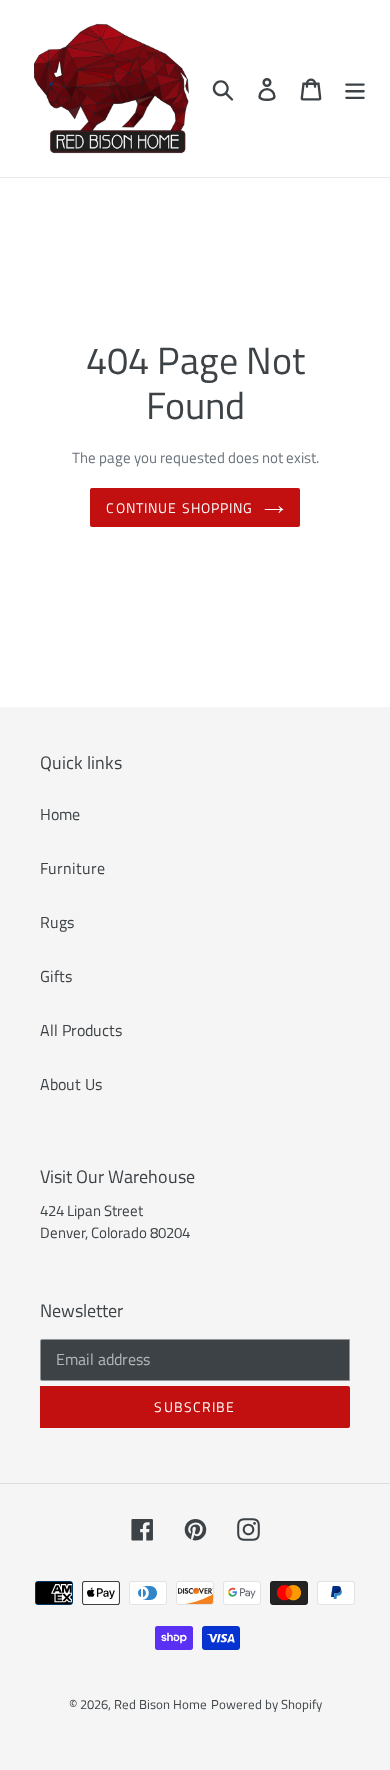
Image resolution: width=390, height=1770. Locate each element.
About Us (71, 1084)
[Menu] (355, 89)
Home (60, 814)
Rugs (57, 922)
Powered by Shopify (266, 1704)
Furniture (72, 868)
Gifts (56, 976)
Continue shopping (179, 507)
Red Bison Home (160, 1704)
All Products (81, 1030)
